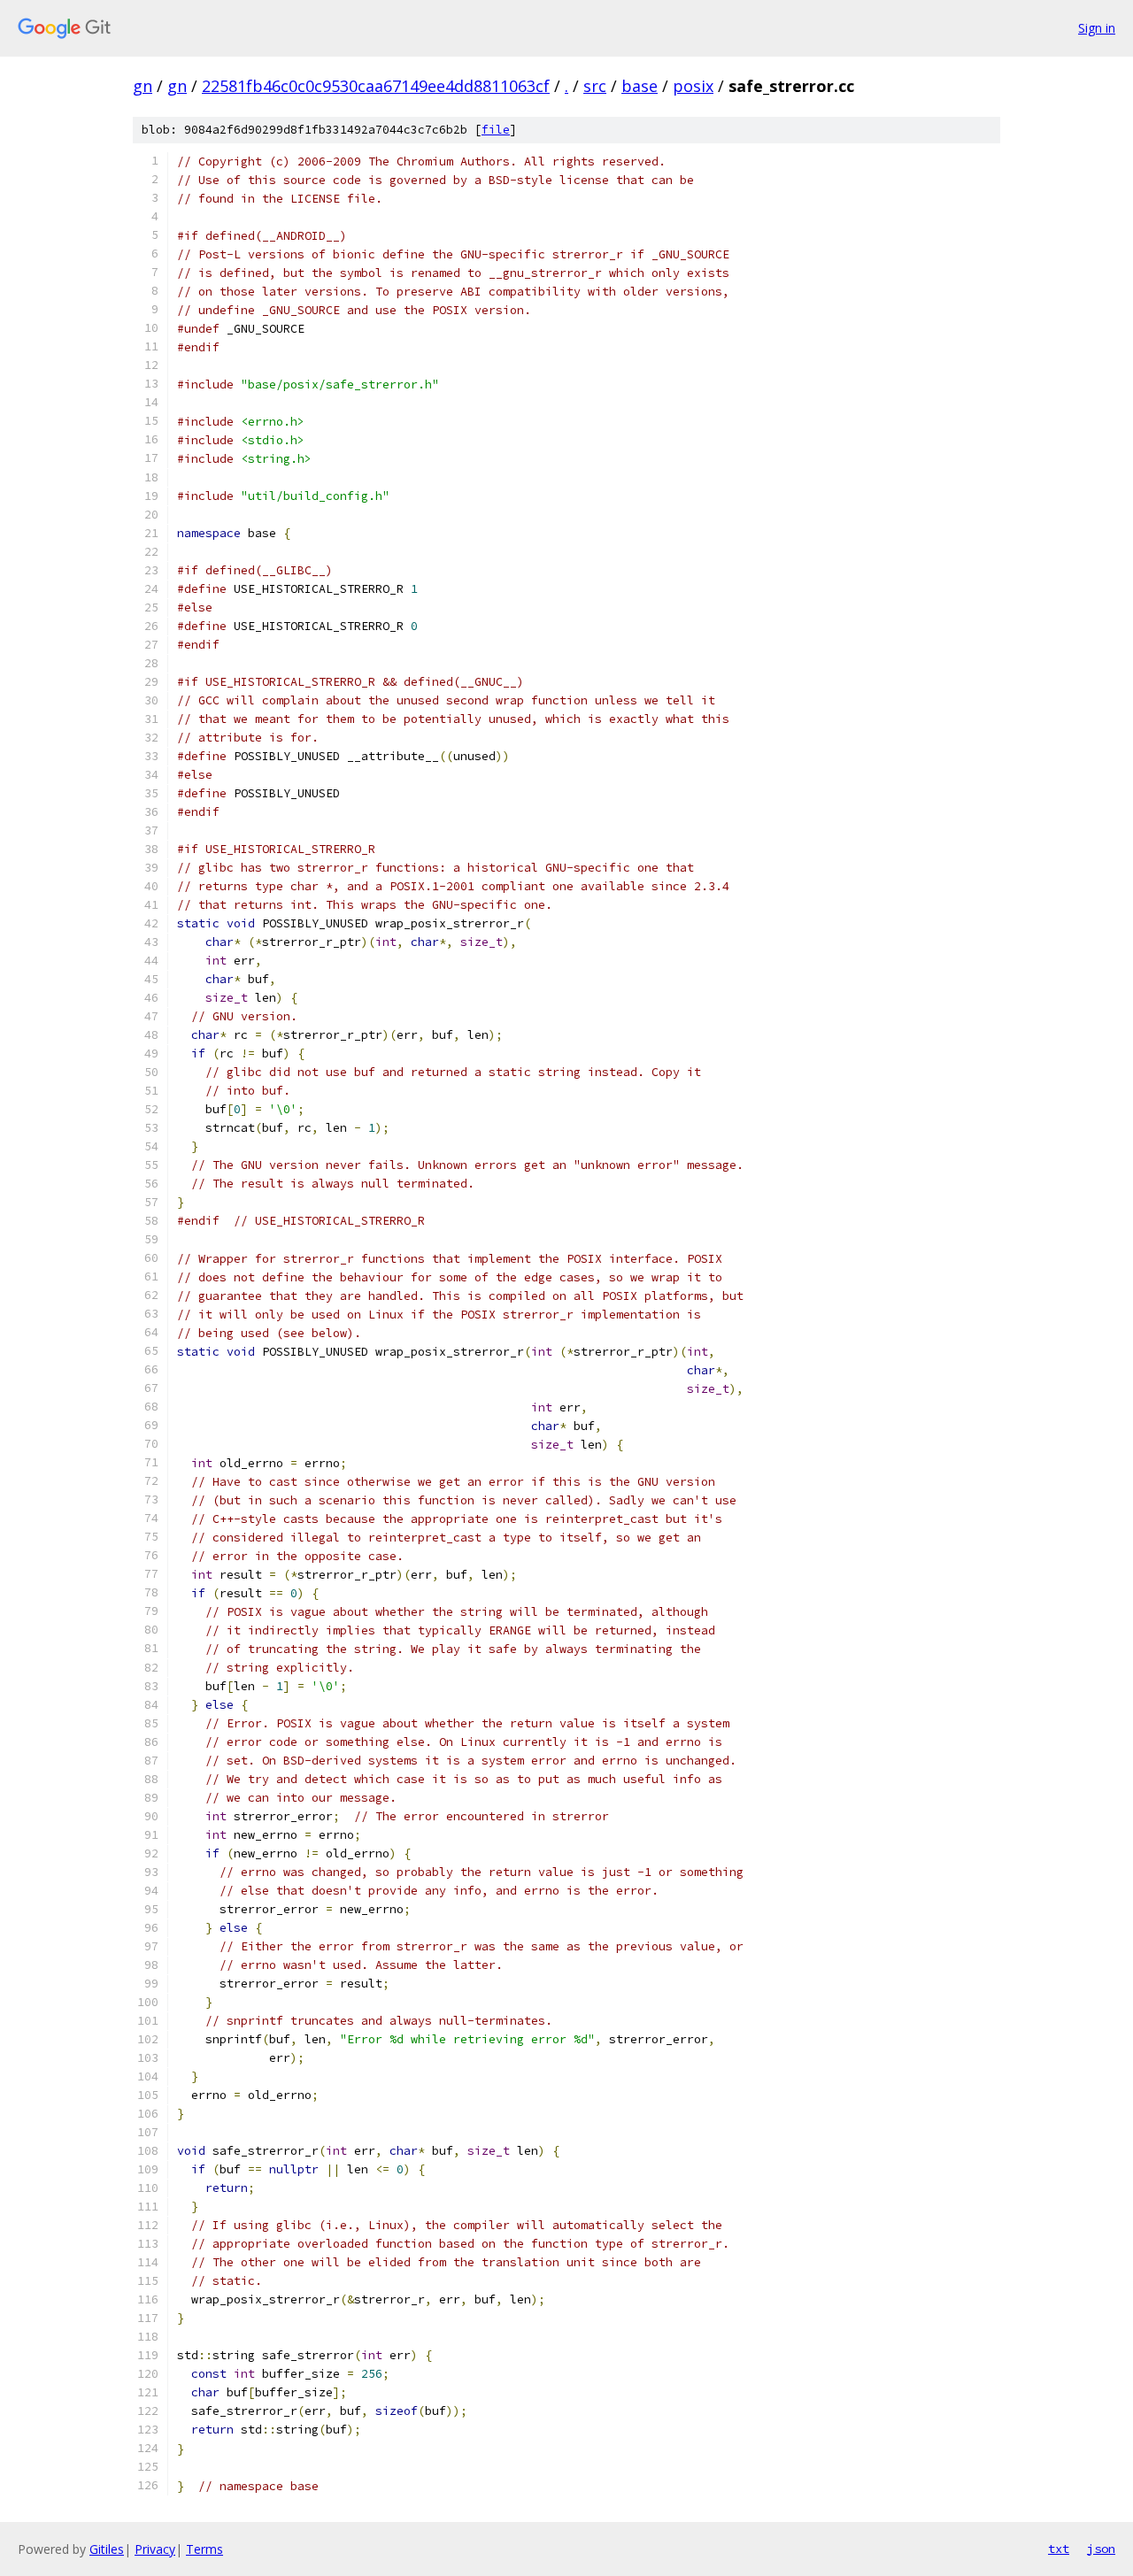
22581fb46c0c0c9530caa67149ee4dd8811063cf (376, 86)
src (595, 86)
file (496, 130)
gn (143, 86)
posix (693, 86)
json (1101, 2549)
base (640, 86)
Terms (204, 2549)
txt (1059, 2549)
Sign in (1097, 28)
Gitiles (107, 2549)
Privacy (155, 2549)
